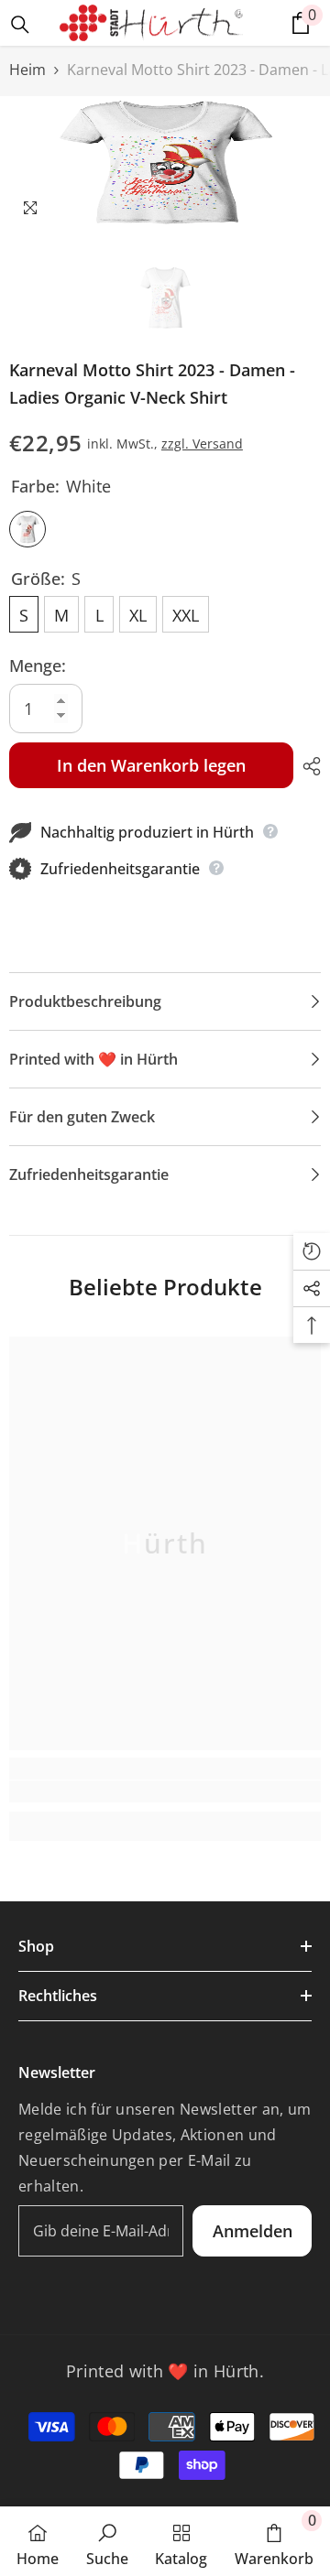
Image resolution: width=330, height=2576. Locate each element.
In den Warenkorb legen (151, 765)
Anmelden (253, 2231)
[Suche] (20, 25)
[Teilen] (307, 766)
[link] (165, 1791)
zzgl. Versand (202, 444)
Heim (27, 70)
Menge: (38, 666)
